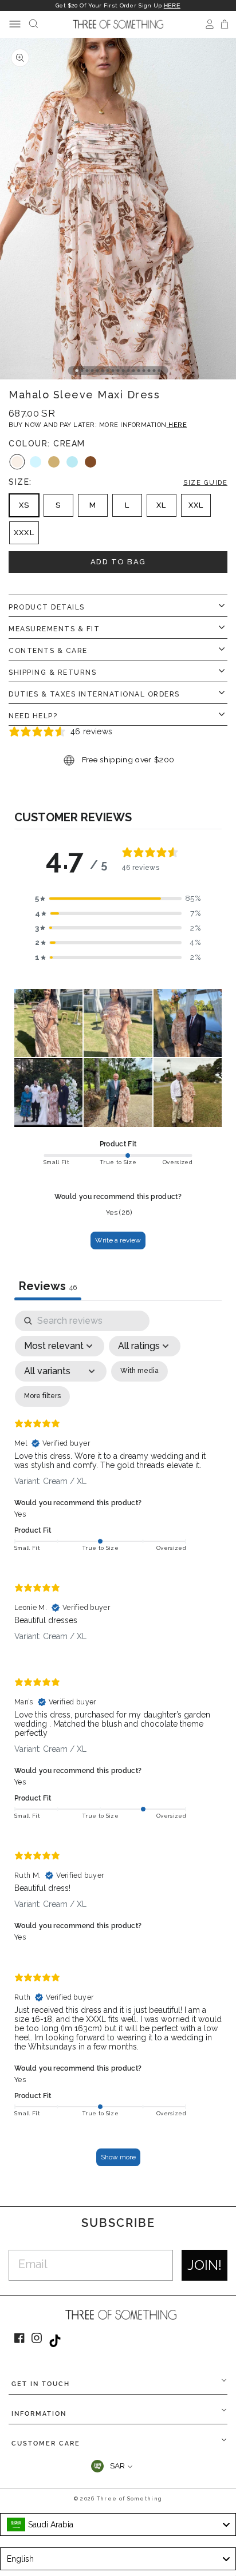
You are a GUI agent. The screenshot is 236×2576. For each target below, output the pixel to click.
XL (161, 505)
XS (24, 505)
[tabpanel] (118, 1744)
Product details (47, 607)
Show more (118, 2157)
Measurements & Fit (54, 629)
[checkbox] (139, 1371)
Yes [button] (20, 1514)
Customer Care (46, 2444)
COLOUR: (47, 444)
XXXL (24, 533)
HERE (172, 5)
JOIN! (204, 2265)
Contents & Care (48, 651)
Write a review (118, 1240)
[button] (118, 899)
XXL (196, 505)
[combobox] (118, 2524)
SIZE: (118, 482)
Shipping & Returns (52, 672)
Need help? (33, 716)
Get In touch (41, 2384)
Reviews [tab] (48, 1286)
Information (39, 2414)
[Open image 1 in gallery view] (118, 209)
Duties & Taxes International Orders (94, 694)
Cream (17, 462)
